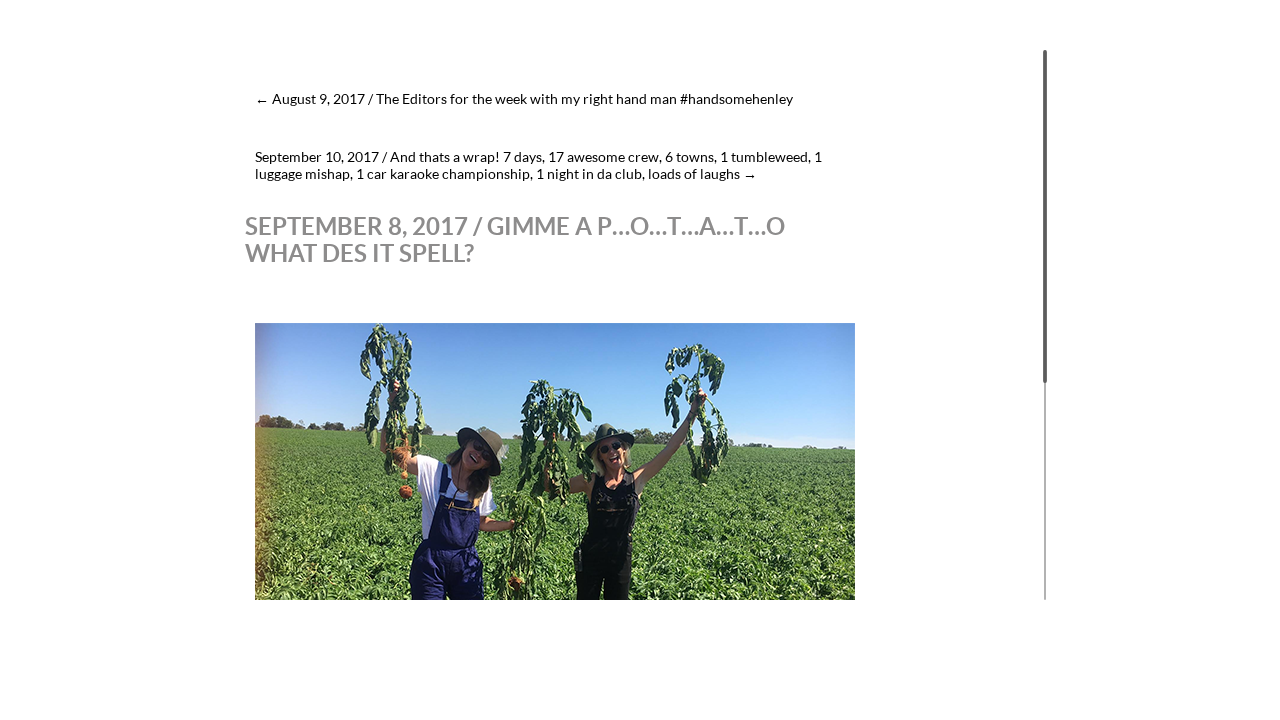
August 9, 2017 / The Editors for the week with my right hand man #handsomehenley (524, 98)
